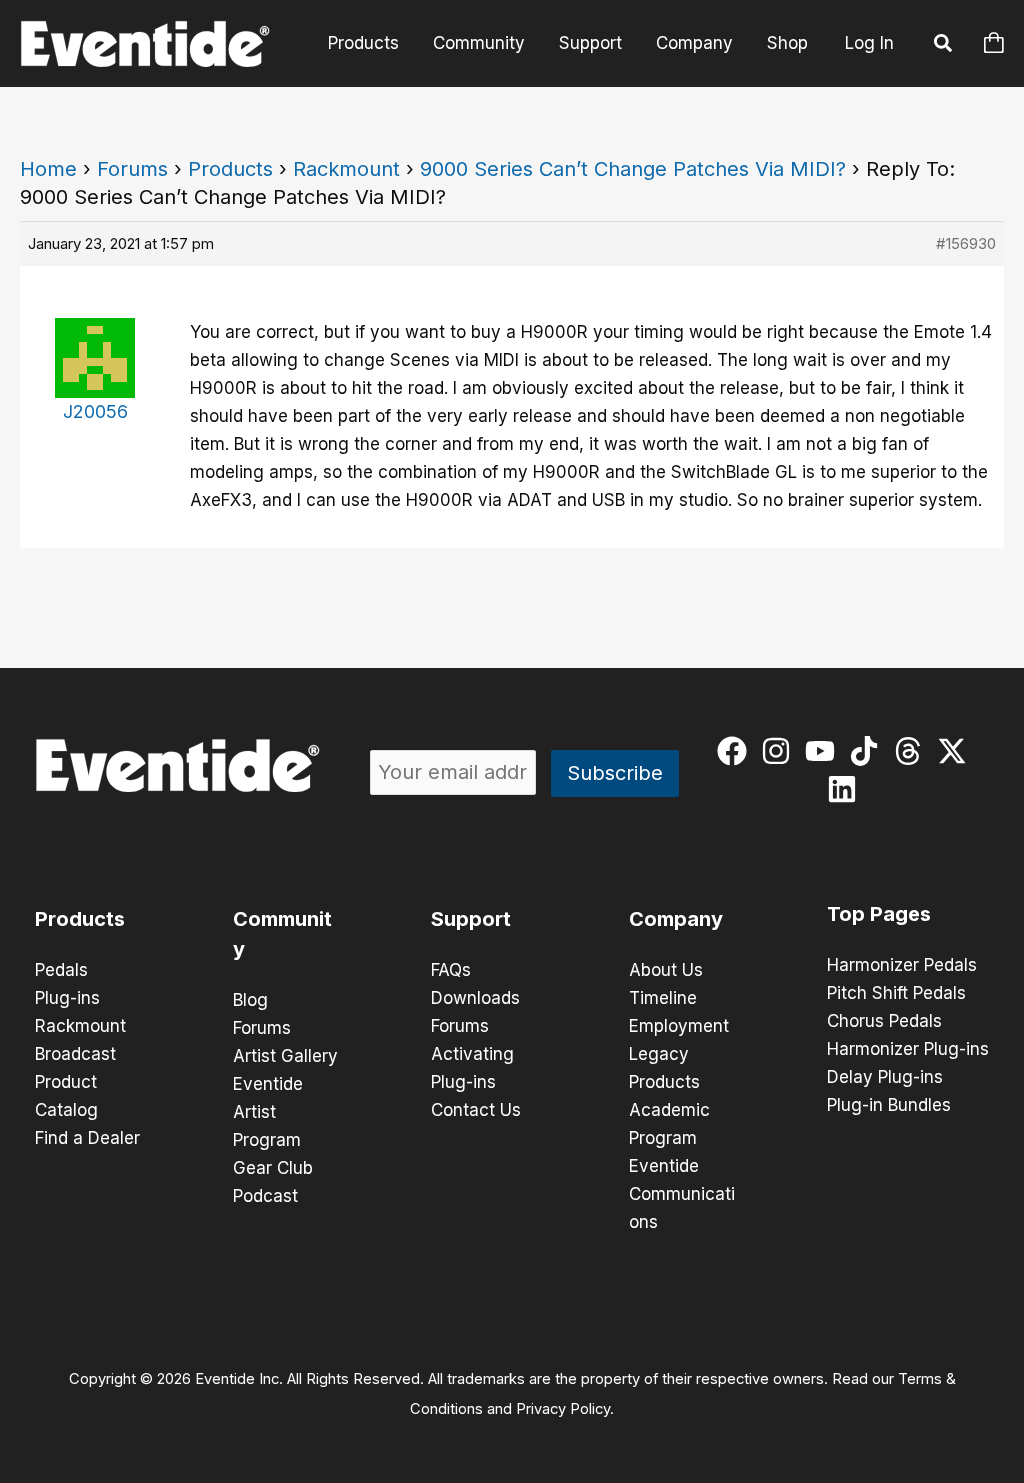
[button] (944, 46)
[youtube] (824, 751)
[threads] (912, 751)
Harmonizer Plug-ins (908, 1049)
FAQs (451, 970)
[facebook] (736, 751)
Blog (250, 1000)
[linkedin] (846, 789)
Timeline (663, 998)
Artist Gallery (285, 1056)
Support (590, 43)
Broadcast (75, 1054)
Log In (869, 43)
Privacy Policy (563, 1409)
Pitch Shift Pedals (896, 993)
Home (48, 169)
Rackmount (346, 169)
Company (694, 43)
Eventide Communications (682, 1194)
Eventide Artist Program (268, 1112)
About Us (666, 970)
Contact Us (476, 1110)
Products (363, 43)
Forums (132, 169)
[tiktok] (868, 751)
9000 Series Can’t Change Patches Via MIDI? (633, 169)
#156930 (966, 243)
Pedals (61, 970)
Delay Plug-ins (885, 1077)
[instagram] (780, 751)
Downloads (475, 998)
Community (479, 43)
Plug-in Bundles (889, 1105)
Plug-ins (67, 998)
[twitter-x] (956, 751)
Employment (679, 1026)
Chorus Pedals (884, 1021)
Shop (787, 43)
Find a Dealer (87, 1138)
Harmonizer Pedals (902, 965)
